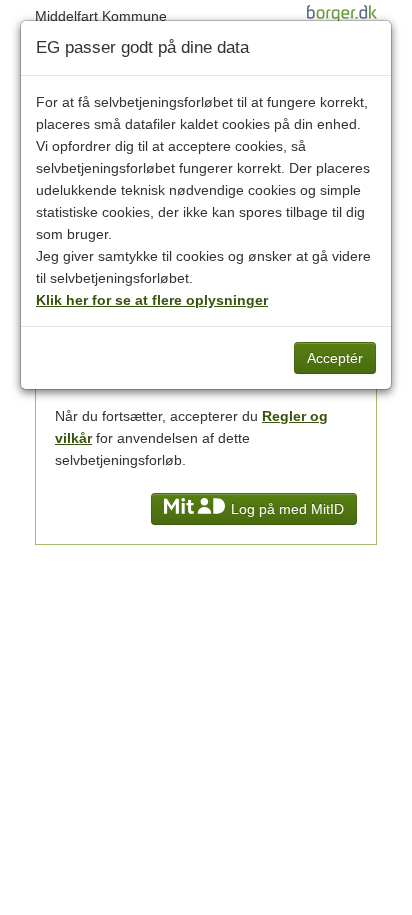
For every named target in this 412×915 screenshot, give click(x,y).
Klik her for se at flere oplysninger (152, 300)
